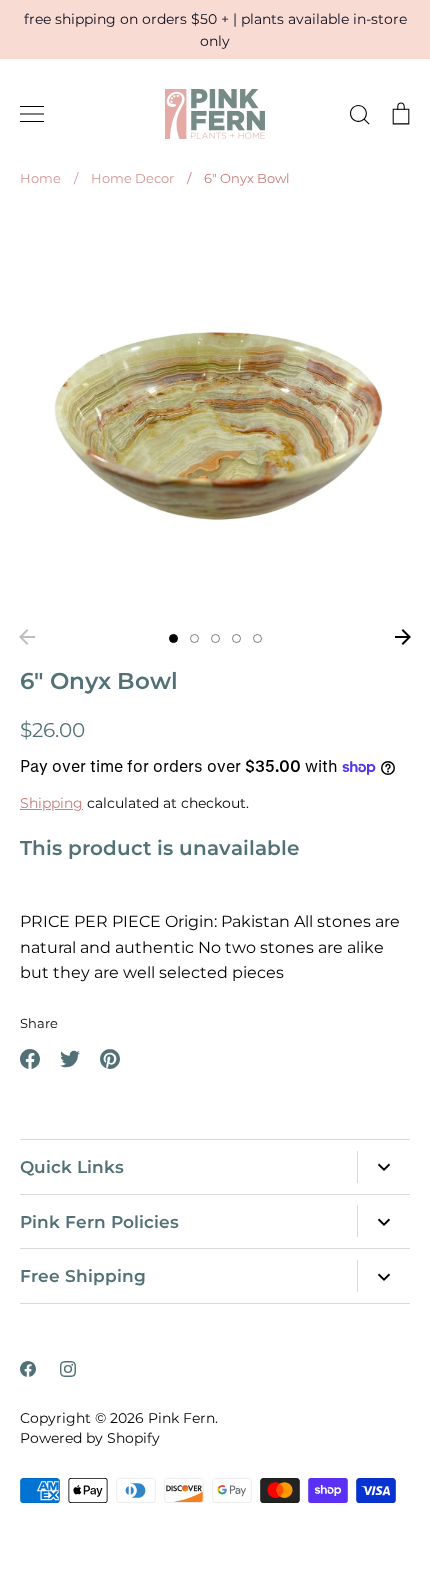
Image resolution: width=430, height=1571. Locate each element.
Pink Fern (181, 1418)
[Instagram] (68, 1369)
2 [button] (194, 638)
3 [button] (215, 638)
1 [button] (173, 638)
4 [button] (236, 638)
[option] (215, 415)
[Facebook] (28, 1369)
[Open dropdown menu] (383, 1167)
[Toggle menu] (32, 114)
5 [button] (257, 638)
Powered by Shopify (90, 1438)
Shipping (51, 803)
